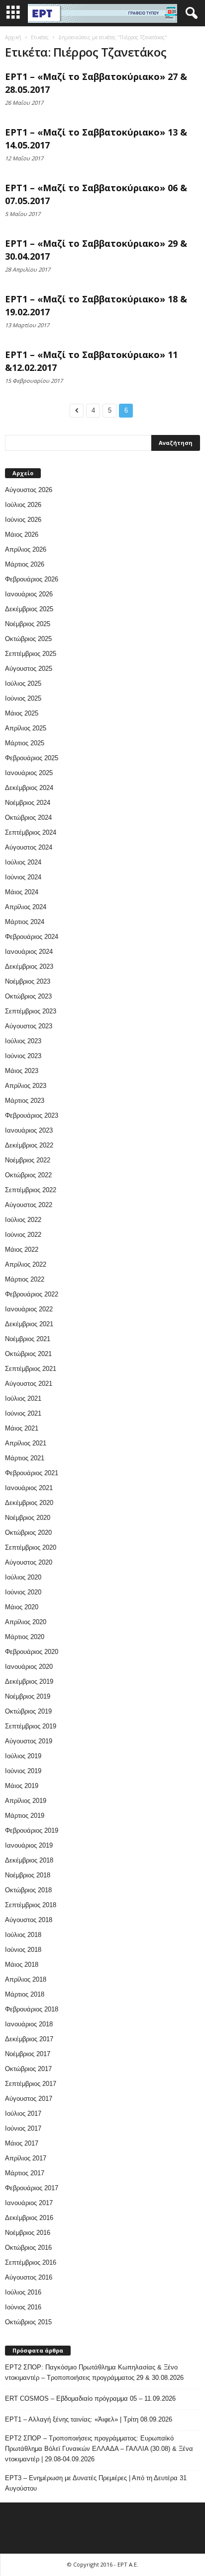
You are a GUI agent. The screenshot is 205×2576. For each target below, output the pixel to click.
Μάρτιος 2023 (25, 1101)
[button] (190, 13)
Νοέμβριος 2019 (28, 1696)
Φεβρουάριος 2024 (32, 937)
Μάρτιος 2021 (25, 1458)
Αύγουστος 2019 (29, 1741)
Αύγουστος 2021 (29, 1384)
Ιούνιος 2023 (23, 1056)
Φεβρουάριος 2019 (32, 1830)
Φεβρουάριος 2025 (32, 758)
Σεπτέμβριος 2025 (31, 654)
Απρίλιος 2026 (26, 549)
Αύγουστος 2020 (29, 1562)
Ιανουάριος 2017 (29, 2203)
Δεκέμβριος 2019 (29, 1682)
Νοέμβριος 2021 (28, 1339)
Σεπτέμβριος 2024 (31, 832)
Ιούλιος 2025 (23, 683)
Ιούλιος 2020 (23, 1577)
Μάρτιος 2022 (25, 1279)
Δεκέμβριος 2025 (29, 609)
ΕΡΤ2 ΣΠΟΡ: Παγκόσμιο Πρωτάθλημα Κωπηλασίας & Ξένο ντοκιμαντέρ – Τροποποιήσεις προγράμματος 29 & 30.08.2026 (94, 2372)
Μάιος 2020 (22, 1607)
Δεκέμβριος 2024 (29, 788)
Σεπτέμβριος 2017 (31, 2084)
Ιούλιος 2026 (23, 505)
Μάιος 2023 (22, 1071)
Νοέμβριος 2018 (28, 1875)
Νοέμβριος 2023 (28, 981)
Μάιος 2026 (22, 535)
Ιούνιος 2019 (23, 1771)
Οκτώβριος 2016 (28, 2248)
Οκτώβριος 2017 (28, 2069)
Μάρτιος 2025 (25, 743)
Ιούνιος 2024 (23, 877)
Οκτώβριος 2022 (28, 1175)
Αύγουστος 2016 (29, 2277)
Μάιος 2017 (22, 2143)
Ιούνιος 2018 (23, 1950)
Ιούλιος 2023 (23, 1041)
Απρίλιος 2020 (26, 1622)
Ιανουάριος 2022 (29, 1309)
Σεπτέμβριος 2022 (31, 1190)
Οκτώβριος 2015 (28, 2322)
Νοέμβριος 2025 (28, 624)
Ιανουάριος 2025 (29, 773)
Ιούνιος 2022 (23, 1235)
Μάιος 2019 (22, 1786)
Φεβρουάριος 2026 (32, 579)
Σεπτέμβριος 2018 (31, 1905)
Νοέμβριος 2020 (28, 1518)
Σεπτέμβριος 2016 (31, 2262)
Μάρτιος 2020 (25, 1637)
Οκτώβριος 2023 (28, 996)
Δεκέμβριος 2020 (29, 1503)
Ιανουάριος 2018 (29, 2024)
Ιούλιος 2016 (23, 2292)
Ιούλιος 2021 (23, 1398)
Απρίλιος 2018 (26, 1979)
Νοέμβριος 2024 (28, 803)
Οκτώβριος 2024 (28, 818)
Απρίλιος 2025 (26, 728)
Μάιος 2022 (22, 1250)
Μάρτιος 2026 (25, 564)
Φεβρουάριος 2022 (32, 1294)
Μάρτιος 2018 (25, 1994)
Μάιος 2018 (22, 1965)
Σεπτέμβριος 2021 (31, 1369)
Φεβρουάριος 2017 (32, 2188)
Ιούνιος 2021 (23, 1413)
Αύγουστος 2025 (29, 669)
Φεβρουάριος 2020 (32, 1652)
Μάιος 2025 (22, 713)
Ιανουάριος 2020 (29, 1667)
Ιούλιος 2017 (23, 2113)
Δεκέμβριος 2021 (29, 1324)
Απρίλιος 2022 (26, 1264)
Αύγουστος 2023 (29, 1026)
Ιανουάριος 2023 (29, 1130)
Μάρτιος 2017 (25, 2173)
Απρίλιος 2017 (26, 2158)
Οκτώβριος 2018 (28, 1890)
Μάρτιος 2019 (25, 1816)
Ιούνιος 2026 (23, 520)
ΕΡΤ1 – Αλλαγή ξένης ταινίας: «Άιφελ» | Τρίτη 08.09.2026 (89, 2419)
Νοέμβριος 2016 (28, 2233)
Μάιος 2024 (22, 892)
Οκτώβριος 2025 (28, 639)
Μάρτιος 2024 (25, 922)
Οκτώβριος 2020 (28, 1533)
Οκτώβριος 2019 (28, 1711)
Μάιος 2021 (22, 1428)
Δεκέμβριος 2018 (29, 1860)
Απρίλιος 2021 (26, 1443)
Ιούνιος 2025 (23, 698)
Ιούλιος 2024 (23, 862)
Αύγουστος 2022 (29, 1205)
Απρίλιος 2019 (26, 1801)
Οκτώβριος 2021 (28, 1354)
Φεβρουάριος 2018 (32, 2009)
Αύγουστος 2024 (29, 847)
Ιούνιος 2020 (23, 1592)
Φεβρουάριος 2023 (32, 1115)
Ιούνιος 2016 (23, 2307)
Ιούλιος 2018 (23, 1935)
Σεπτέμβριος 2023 (31, 1011)
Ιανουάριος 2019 (29, 1845)
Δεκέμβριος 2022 (29, 1145)
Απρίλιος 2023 (26, 1086)
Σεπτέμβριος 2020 (31, 1547)
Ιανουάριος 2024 (29, 952)
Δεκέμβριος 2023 (29, 966)
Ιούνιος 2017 (23, 2128)
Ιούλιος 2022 (23, 1220)
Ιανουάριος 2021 (29, 1488)
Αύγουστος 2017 (29, 2099)
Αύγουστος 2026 (29, 490)
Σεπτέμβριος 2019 (31, 1726)
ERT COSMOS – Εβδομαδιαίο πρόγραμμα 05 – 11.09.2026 (90, 2398)
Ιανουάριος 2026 (29, 594)
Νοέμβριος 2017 (28, 2054)
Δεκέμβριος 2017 (29, 2039)
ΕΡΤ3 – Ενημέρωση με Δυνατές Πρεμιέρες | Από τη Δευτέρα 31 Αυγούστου (96, 2483)
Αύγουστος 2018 (29, 1920)
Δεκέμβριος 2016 (29, 2218)
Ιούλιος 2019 (23, 1756)
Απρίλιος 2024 (26, 907)
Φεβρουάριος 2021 (32, 1473)
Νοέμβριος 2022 (28, 1160)
